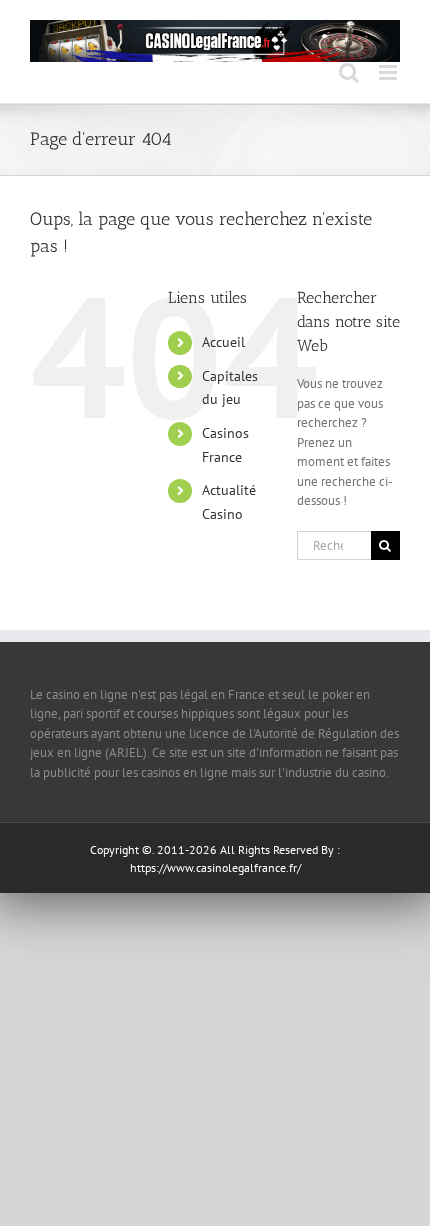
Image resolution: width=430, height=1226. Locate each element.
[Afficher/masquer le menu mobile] (389, 72)
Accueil (223, 342)
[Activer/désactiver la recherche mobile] (349, 72)
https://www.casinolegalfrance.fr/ (215, 867)
